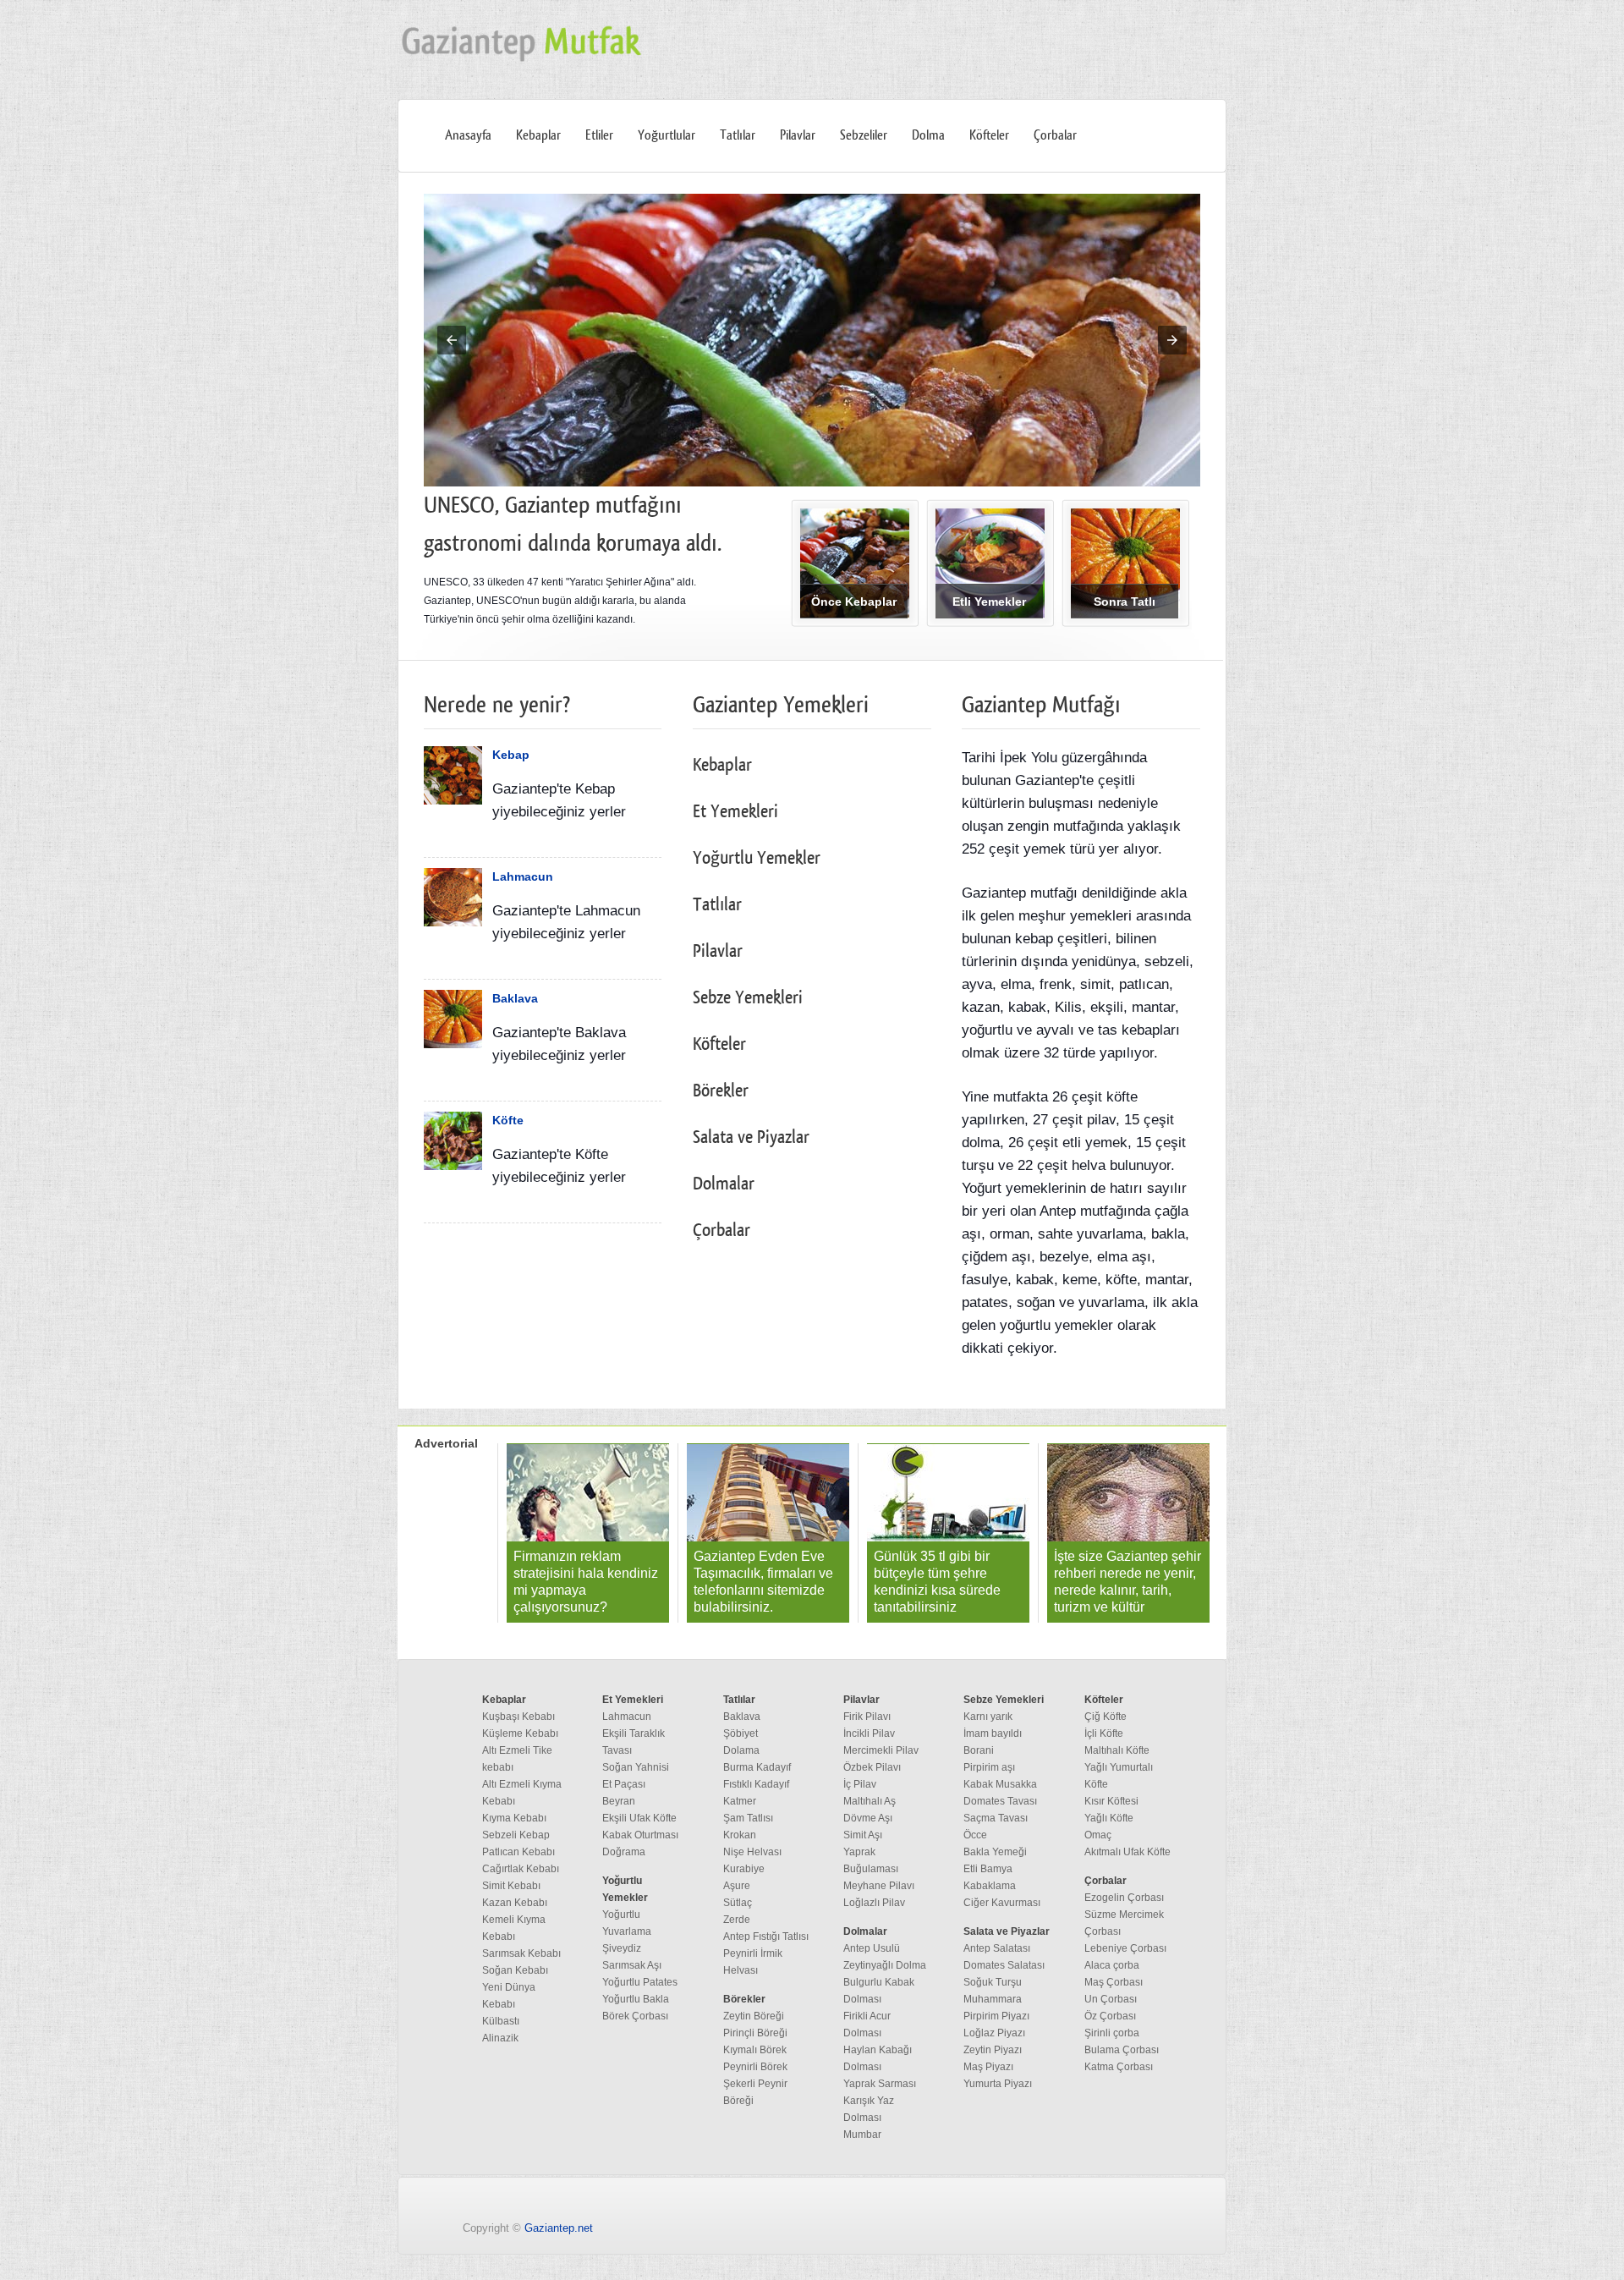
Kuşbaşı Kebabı (518, 1717)
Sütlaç (738, 1903)
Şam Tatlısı (748, 1818)
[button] (452, 340)
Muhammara (993, 1999)
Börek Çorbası (635, 2016)
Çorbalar (1055, 135)
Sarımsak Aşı (632, 1965)
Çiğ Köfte (1106, 1717)
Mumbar (862, 2134)
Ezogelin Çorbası (1124, 1898)
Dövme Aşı (868, 1818)
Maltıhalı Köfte (1117, 1750)
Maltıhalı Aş (870, 1801)
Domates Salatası (1004, 1965)
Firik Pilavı (867, 1717)
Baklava (515, 998)
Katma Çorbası (1119, 2067)
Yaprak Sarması (880, 2084)
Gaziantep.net (559, 2228)
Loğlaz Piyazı (994, 2033)
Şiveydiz (622, 1948)
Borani (979, 1750)
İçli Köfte (1104, 1733)
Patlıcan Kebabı (518, 1852)
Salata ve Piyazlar (751, 1137)
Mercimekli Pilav (881, 1750)
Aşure (737, 1886)
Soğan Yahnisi (636, 1767)
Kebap (511, 755)
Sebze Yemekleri (748, 998)
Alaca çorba (1112, 1965)
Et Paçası (624, 1784)
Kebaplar (538, 135)
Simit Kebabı (511, 1886)
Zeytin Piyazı (993, 2050)
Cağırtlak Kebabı (521, 1869)
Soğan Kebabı (515, 1970)
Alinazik (500, 2038)
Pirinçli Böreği (755, 2033)
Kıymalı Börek (755, 2050)
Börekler (721, 1091)
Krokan (740, 1835)
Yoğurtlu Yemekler (757, 858)
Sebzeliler (864, 135)
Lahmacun (523, 876)
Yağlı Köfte (1109, 1818)
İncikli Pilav (869, 1733)
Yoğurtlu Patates (640, 1982)
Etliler (599, 135)
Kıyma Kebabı (514, 1818)
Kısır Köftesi (1111, 1801)
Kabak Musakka (1000, 1784)
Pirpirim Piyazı (996, 2016)
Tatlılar (738, 135)
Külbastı (501, 2021)
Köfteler (989, 135)
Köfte (508, 1120)
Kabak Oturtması (640, 1835)
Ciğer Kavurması (1002, 1903)
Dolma (928, 135)
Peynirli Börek (755, 2067)
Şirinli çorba (1112, 2033)
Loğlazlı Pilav (874, 1903)
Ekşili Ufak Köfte (639, 1818)
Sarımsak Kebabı (521, 1953)
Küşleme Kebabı (520, 1733)
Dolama (741, 1750)
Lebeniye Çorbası (1125, 1948)
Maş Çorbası (1114, 1982)
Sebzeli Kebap (516, 1835)
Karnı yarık (988, 1717)
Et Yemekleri (735, 812)
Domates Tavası (1000, 1801)
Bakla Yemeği (995, 1852)
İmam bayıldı (993, 1733)
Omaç (1098, 1835)
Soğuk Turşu (993, 1982)
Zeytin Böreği (754, 2016)
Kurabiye (744, 1869)
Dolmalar (724, 1184)
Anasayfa (468, 135)
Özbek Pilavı (872, 1767)
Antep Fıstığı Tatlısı (766, 1937)
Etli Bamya (988, 1869)
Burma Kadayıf (757, 1767)
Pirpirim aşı (989, 1767)
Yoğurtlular (667, 135)
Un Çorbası (1111, 1999)
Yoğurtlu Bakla (636, 1999)
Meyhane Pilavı (879, 1886)
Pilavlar (798, 135)
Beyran (619, 1801)
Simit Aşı (863, 1835)
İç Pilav (860, 1784)
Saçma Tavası (996, 1818)
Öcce (975, 1835)
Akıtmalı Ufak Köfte (1127, 1852)
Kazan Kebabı (515, 1903)
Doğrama (624, 1852)
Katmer (740, 1801)
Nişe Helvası (752, 1852)
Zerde (737, 1920)
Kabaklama (990, 1886)
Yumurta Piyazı (998, 2084)
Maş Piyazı (988, 2067)
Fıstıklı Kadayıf (756, 1784)
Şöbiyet (741, 1733)
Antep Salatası (997, 1948)
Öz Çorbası (1110, 2016)
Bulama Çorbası (1122, 2050)
